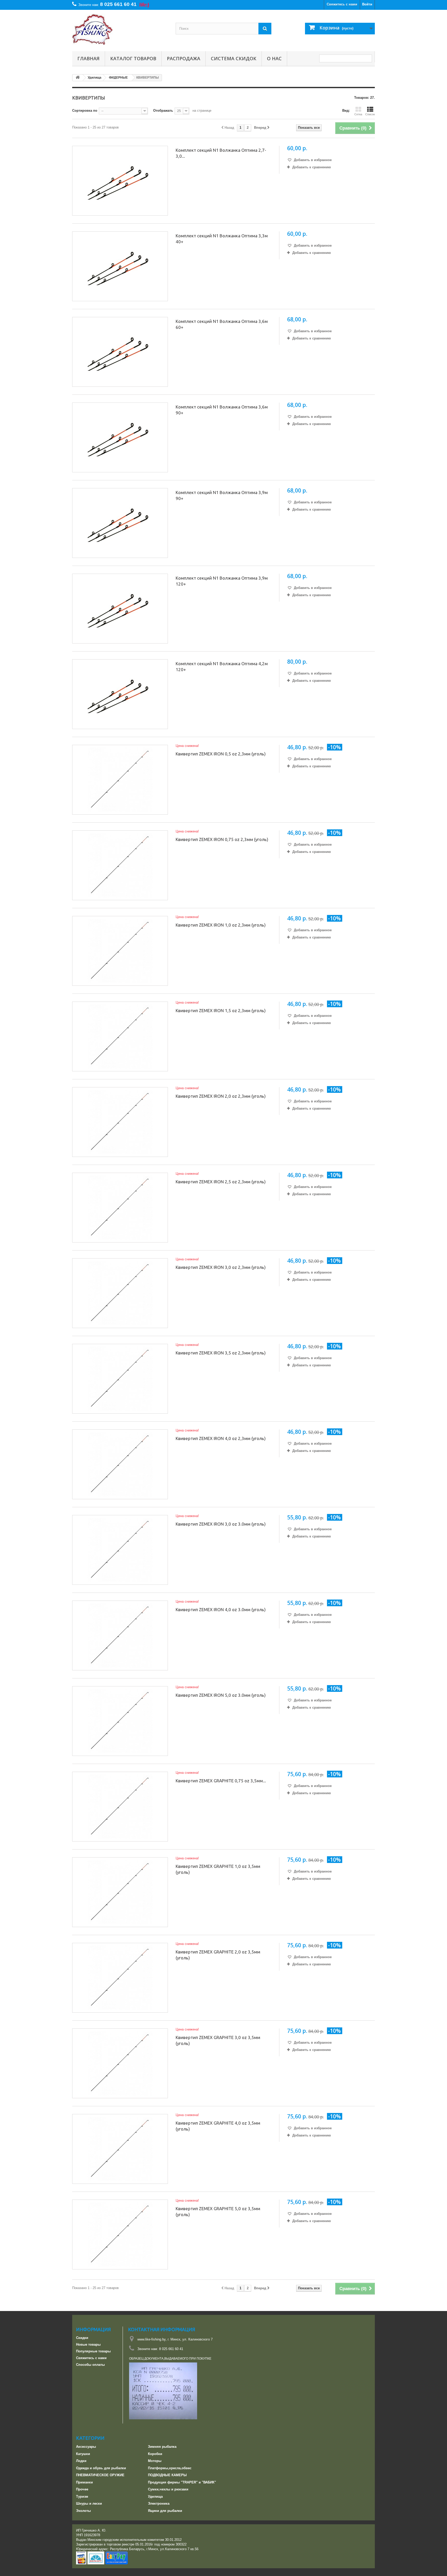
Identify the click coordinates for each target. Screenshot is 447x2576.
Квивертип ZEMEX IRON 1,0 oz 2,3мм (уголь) (221, 925)
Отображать (163, 111)
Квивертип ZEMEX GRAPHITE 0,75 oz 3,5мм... (221, 1781)
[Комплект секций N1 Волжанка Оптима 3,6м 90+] (120, 437)
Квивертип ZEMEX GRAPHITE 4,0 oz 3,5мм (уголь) (218, 2126)
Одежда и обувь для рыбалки (101, 2468)
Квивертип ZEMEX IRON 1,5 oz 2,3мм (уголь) (221, 1010)
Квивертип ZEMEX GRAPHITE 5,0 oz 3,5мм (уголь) (218, 2211)
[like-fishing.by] (120, 29)
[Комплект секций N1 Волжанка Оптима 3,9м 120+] (120, 609)
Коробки (155, 2454)
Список (370, 114)
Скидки (82, 2338)
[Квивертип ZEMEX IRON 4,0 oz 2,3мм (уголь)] (120, 1464)
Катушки (83, 2454)
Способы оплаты (90, 2365)
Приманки (84, 2482)
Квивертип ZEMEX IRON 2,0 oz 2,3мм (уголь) (221, 1096)
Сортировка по (85, 111)
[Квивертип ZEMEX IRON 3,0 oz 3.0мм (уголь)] (120, 1550)
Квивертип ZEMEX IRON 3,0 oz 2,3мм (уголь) (221, 1267)
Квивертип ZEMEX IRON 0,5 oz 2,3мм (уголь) (221, 754)
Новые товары (88, 2344)
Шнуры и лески (89, 2503)
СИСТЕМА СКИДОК (234, 58)
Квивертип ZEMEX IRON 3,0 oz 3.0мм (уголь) (221, 1524)
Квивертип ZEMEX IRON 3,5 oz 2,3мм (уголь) (221, 1353)
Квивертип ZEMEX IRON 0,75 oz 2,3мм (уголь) (222, 839)
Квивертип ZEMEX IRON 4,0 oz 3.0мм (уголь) (221, 1609)
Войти (367, 4)
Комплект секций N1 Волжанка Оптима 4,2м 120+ (222, 666)
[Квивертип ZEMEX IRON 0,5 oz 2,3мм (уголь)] (120, 780)
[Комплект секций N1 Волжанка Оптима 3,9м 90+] (120, 523)
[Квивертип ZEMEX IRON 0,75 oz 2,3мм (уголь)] (120, 865)
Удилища (155, 2497)
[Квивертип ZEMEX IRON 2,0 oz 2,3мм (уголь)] (120, 1122)
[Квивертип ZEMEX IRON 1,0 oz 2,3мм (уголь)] (120, 951)
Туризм (82, 2497)
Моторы (155, 2461)
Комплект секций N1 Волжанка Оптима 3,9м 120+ (222, 581)
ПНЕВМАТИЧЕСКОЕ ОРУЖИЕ (100, 2475)
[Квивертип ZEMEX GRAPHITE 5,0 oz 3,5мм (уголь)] (120, 2234)
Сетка (358, 114)
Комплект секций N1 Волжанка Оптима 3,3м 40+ (222, 239)
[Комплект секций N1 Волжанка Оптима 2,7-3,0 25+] (120, 181)
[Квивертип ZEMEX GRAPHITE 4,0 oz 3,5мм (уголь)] (120, 2149)
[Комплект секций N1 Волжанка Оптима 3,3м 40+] (120, 266)
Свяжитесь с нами (342, 4)
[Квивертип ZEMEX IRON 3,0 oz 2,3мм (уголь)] (120, 1293)
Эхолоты (83, 2511)
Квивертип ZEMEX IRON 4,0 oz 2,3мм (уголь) (221, 1438)
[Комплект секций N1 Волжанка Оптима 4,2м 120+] (120, 694)
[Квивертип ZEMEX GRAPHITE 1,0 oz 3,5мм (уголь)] (120, 1892)
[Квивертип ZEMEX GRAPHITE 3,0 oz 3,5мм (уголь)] (120, 2063)
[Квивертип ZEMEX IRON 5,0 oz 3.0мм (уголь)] (120, 1721)
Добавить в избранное (312, 160)
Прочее (82, 2489)
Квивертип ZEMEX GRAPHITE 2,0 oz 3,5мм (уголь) (218, 1955)
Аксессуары (86, 2447)
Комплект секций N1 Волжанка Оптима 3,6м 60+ (222, 324)
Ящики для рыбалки (165, 2511)
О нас (274, 58)
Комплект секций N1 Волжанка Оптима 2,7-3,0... (221, 153)
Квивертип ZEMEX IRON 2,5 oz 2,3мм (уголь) (221, 1182)
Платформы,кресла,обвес (170, 2468)
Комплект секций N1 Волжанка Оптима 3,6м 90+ (222, 410)
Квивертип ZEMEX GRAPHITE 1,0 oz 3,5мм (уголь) (218, 1869)
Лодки (81, 2461)
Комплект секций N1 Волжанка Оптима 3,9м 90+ (222, 495)
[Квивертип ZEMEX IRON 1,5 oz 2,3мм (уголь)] (120, 1036)
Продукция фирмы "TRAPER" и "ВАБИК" (182, 2482)
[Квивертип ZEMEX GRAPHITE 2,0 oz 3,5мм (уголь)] (120, 1978)
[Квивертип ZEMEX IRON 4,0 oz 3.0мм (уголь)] (120, 1635)
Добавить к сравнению (312, 167)
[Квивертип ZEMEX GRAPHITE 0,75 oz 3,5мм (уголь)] (120, 1807)
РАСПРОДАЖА (184, 58)
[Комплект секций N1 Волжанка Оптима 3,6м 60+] (120, 352)
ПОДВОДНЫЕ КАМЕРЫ (167, 2475)
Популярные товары (93, 2351)
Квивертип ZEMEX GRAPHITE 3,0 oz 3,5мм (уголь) (218, 2040)
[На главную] (78, 78)
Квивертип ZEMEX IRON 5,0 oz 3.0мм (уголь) (221, 1695)
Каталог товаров (133, 58)
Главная (88, 58)
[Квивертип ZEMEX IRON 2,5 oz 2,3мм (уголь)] (120, 1208)
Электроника (159, 2503)
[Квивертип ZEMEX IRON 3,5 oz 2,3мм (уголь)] (120, 1379)
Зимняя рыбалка (162, 2447)
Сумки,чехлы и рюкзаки (168, 2489)
